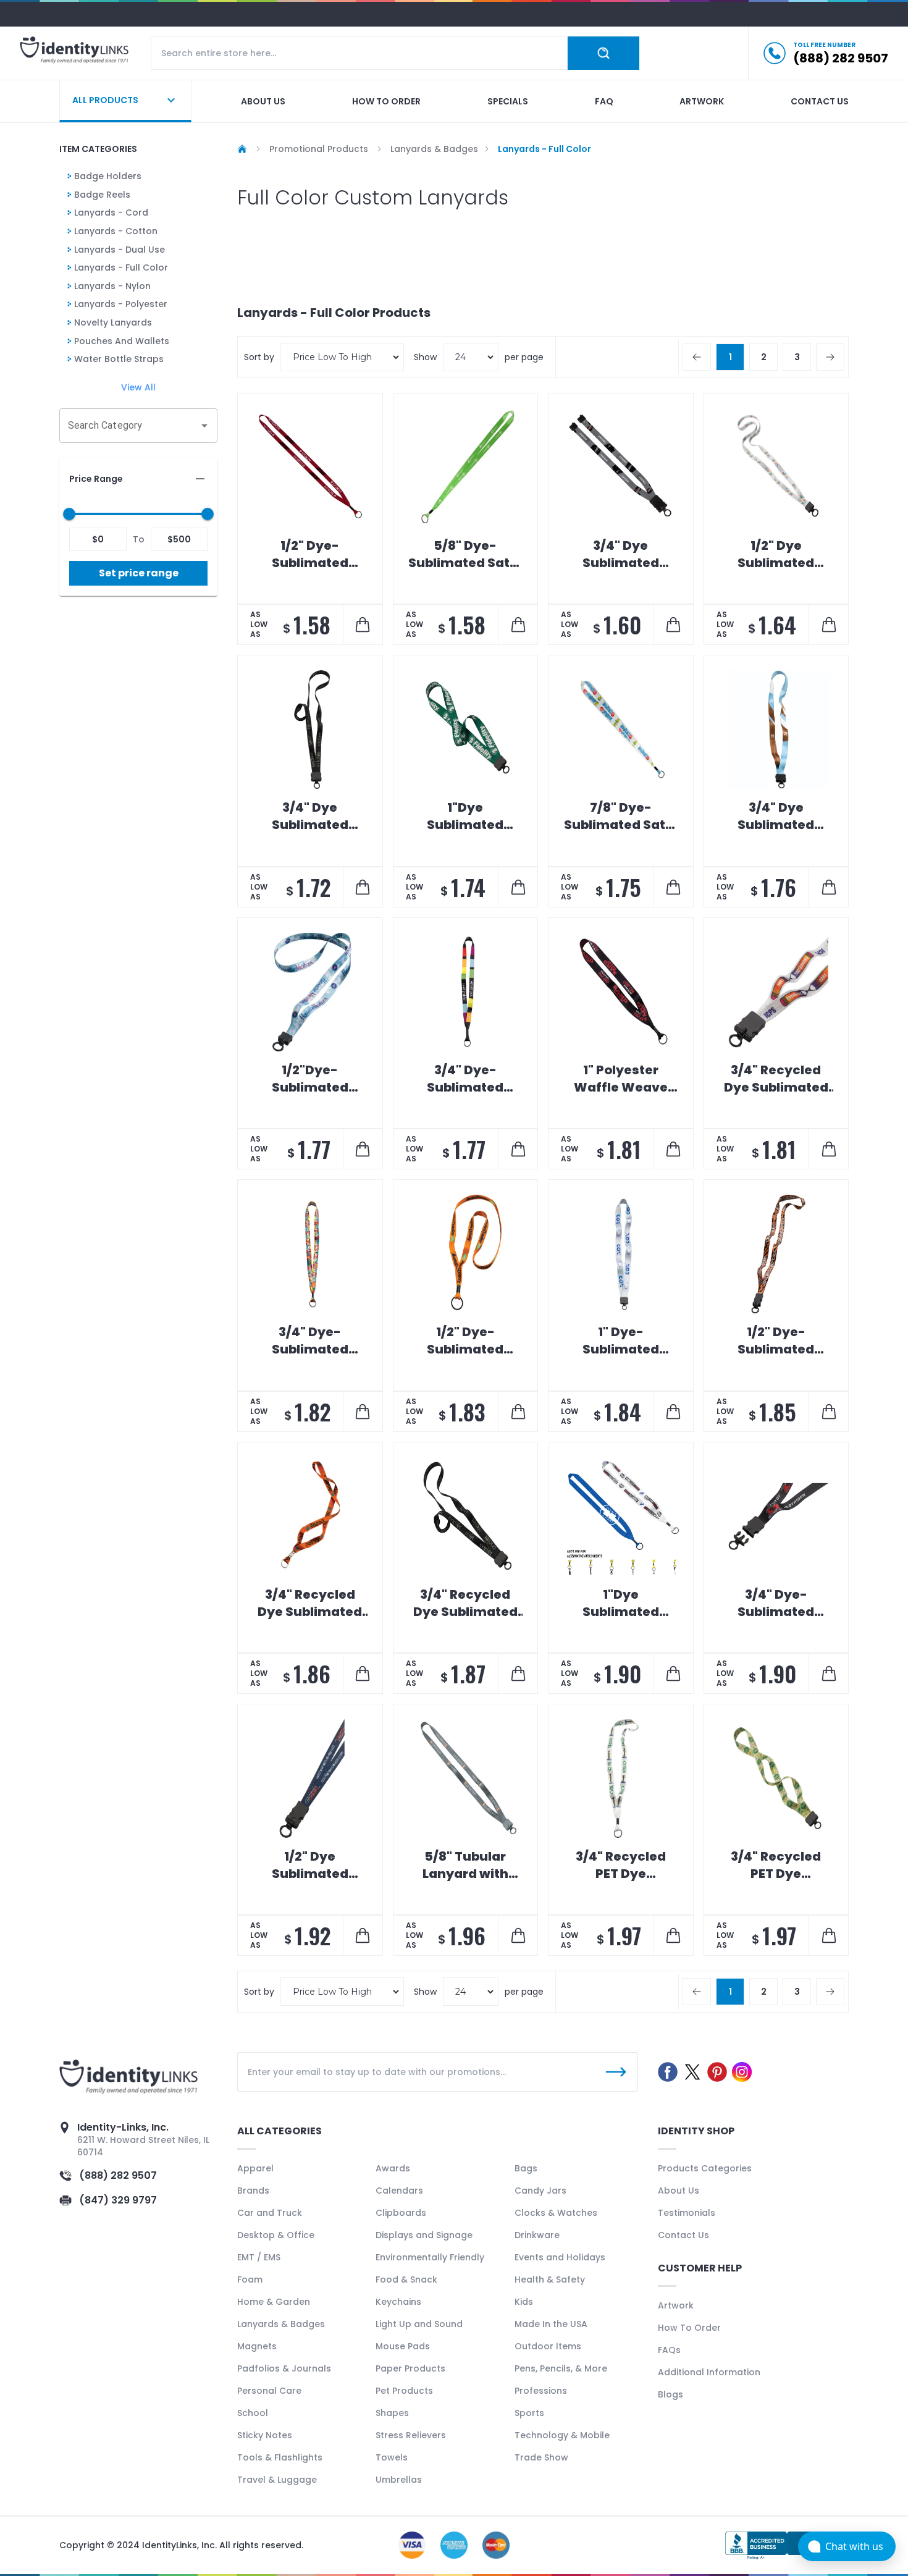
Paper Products (410, 2368)
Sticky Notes (265, 2435)
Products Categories (705, 2168)
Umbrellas (399, 2480)
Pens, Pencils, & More (561, 2368)
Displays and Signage (424, 2235)
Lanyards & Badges (281, 2324)
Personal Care (269, 2391)
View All (138, 387)
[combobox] (129, 426)
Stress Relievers (411, 2435)
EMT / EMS (259, 2257)
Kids (524, 2302)
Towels (392, 2457)
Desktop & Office (276, 2235)
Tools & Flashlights (280, 2457)
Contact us (820, 101)
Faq (604, 101)
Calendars (399, 2191)
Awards (393, 2168)
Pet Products (404, 2391)
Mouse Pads (403, 2346)
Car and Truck (270, 2213)
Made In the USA (551, 2324)
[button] (138, 479)
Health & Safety (550, 2279)
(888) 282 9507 (118, 2175)
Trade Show (541, 2457)
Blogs (670, 2394)
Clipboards (401, 2213)
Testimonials (687, 2213)
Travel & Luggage (277, 2480)
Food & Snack (406, 2279)
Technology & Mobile (562, 2435)
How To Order (689, 2328)
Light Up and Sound (419, 2324)
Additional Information (709, 2372)
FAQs (669, 2350)
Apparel (255, 2168)
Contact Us (683, 2235)
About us (263, 101)
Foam (250, 2279)
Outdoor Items (548, 2346)
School (253, 2413)
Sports (529, 2413)
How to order (386, 101)
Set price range (139, 573)
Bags (526, 2168)
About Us (679, 2191)
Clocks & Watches (556, 2213)
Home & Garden (274, 2302)
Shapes (392, 2413)
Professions (541, 2391)
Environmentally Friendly (430, 2257)
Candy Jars (540, 2191)
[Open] (204, 426)
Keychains (398, 2302)
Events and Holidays (560, 2257)
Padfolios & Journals (284, 2368)
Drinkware (537, 2235)
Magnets (257, 2346)
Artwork (702, 101)
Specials (508, 101)
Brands (253, 2191)
